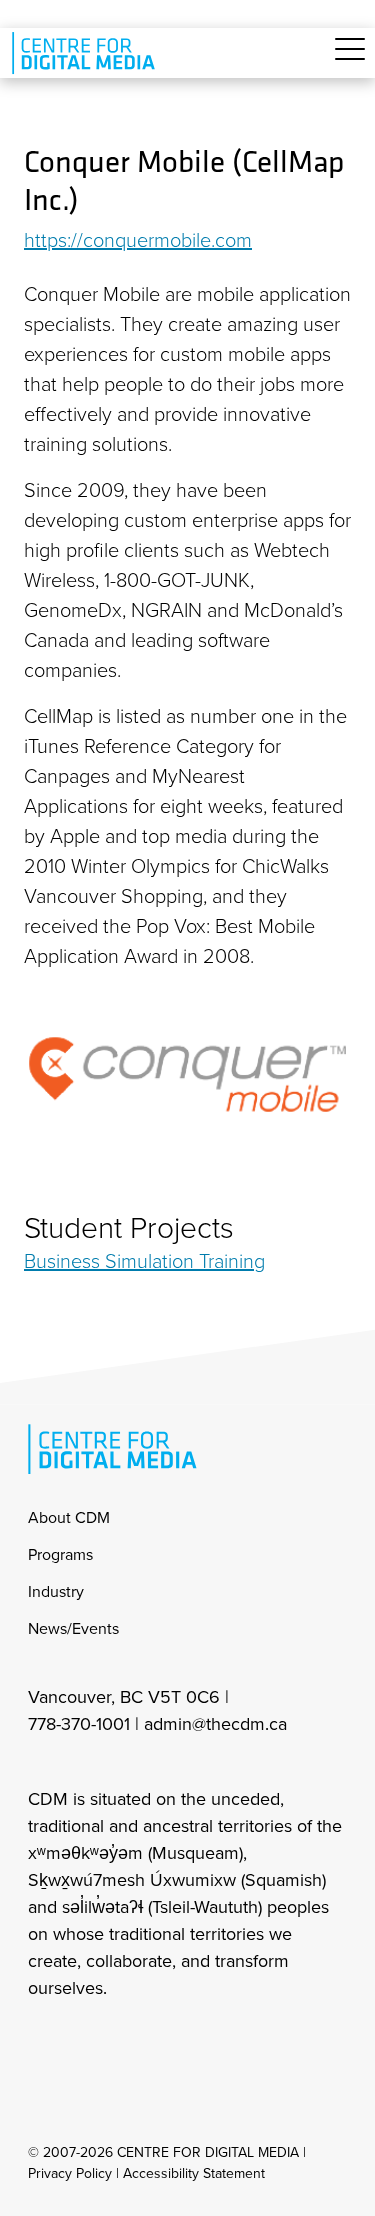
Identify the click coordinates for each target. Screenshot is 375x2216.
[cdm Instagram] (42, 2042)
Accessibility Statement (194, 2173)
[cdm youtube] (174, 2042)
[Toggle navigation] (350, 60)
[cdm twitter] (130, 2042)
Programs (60, 1554)
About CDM (69, 1517)
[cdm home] (87, 53)
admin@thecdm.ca (215, 1724)
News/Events (73, 1628)
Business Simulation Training (144, 1261)
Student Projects (129, 1228)
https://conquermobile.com (138, 240)
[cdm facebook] (86, 2042)
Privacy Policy (70, 2173)
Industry (56, 1591)
